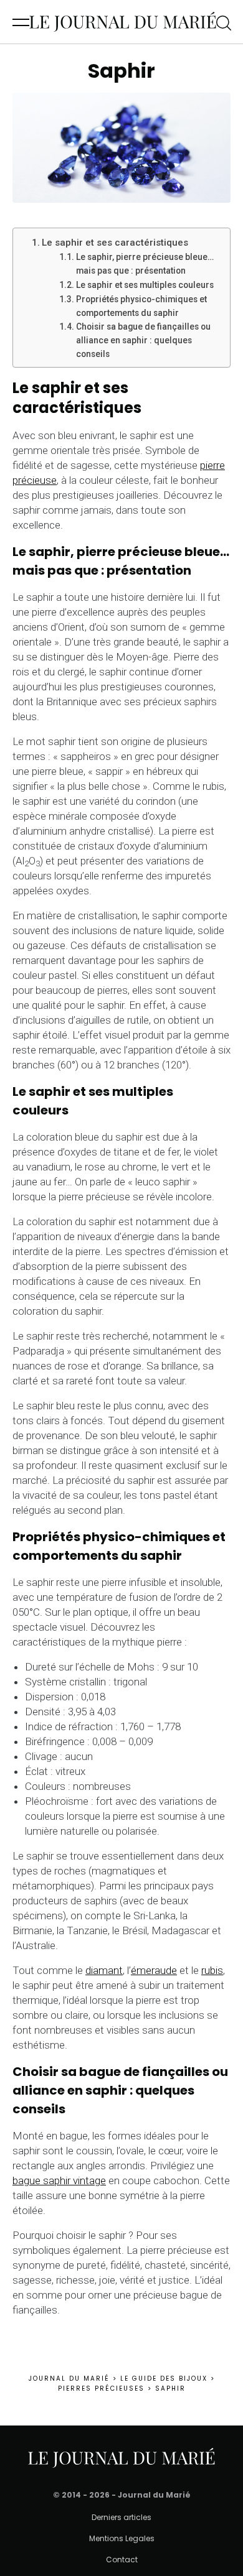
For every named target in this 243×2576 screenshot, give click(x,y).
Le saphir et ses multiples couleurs (145, 285)
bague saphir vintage (59, 2180)
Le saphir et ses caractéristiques (115, 243)
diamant (104, 1970)
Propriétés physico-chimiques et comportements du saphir (141, 306)
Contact (122, 2560)
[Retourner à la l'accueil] (123, 22)
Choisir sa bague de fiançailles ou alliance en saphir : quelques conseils (143, 340)
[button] (21, 22)
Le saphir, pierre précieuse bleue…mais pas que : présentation (145, 264)
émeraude (154, 1970)
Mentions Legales (122, 2538)
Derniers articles (121, 2517)
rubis (212, 1970)
